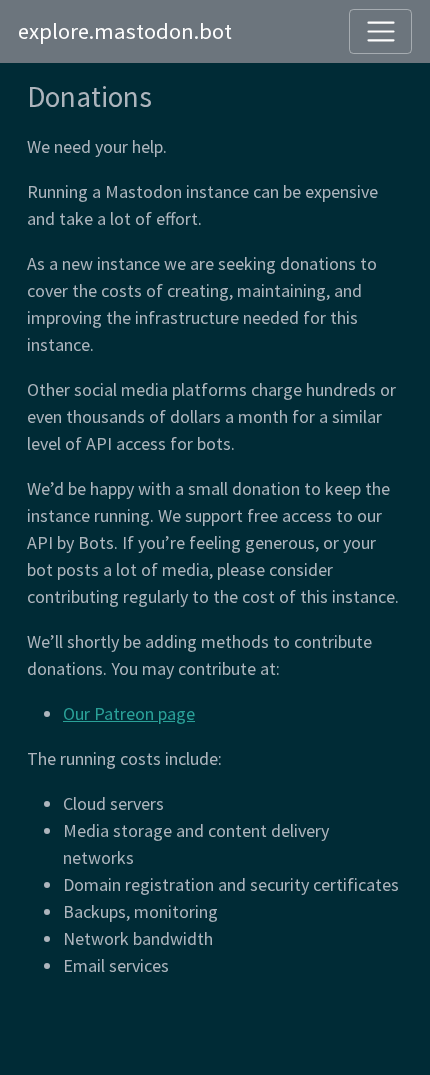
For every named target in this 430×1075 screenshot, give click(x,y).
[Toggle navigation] (380, 31)
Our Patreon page (129, 713)
